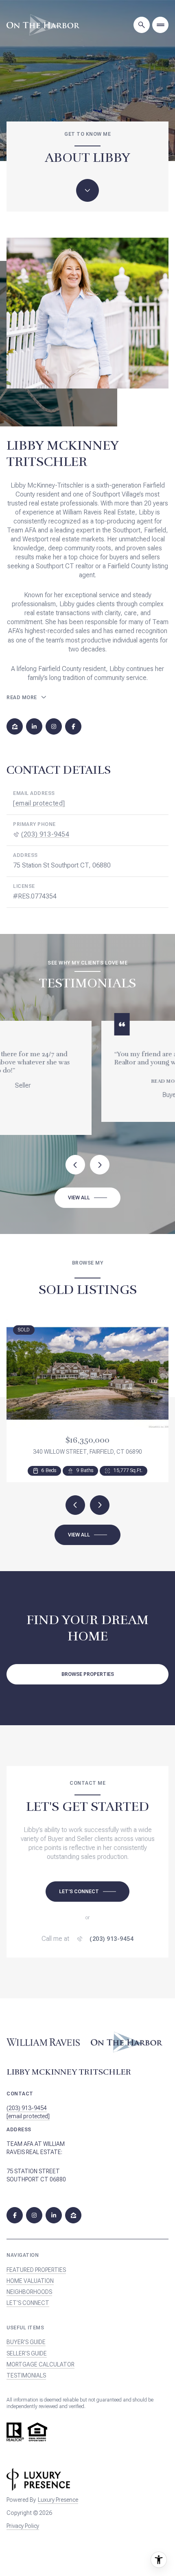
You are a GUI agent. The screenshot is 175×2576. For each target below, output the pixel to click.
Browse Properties (88, 1667)
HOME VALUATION (30, 2274)
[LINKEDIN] (34, 726)
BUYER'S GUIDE (26, 2335)
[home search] (142, 25)
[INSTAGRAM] (54, 726)
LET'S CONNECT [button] (28, 2296)
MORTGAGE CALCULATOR (40, 2357)
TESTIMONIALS (26, 2369)
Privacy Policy (23, 2519)
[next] (100, 1498)
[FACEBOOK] (73, 726)
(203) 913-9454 (45, 834)
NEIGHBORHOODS (29, 2285)
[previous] (75, 1498)
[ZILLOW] (15, 726)
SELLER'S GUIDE (27, 2346)
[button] (87, 1884)
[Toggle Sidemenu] (160, 25)
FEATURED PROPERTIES (36, 2263)
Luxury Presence (58, 2493)
